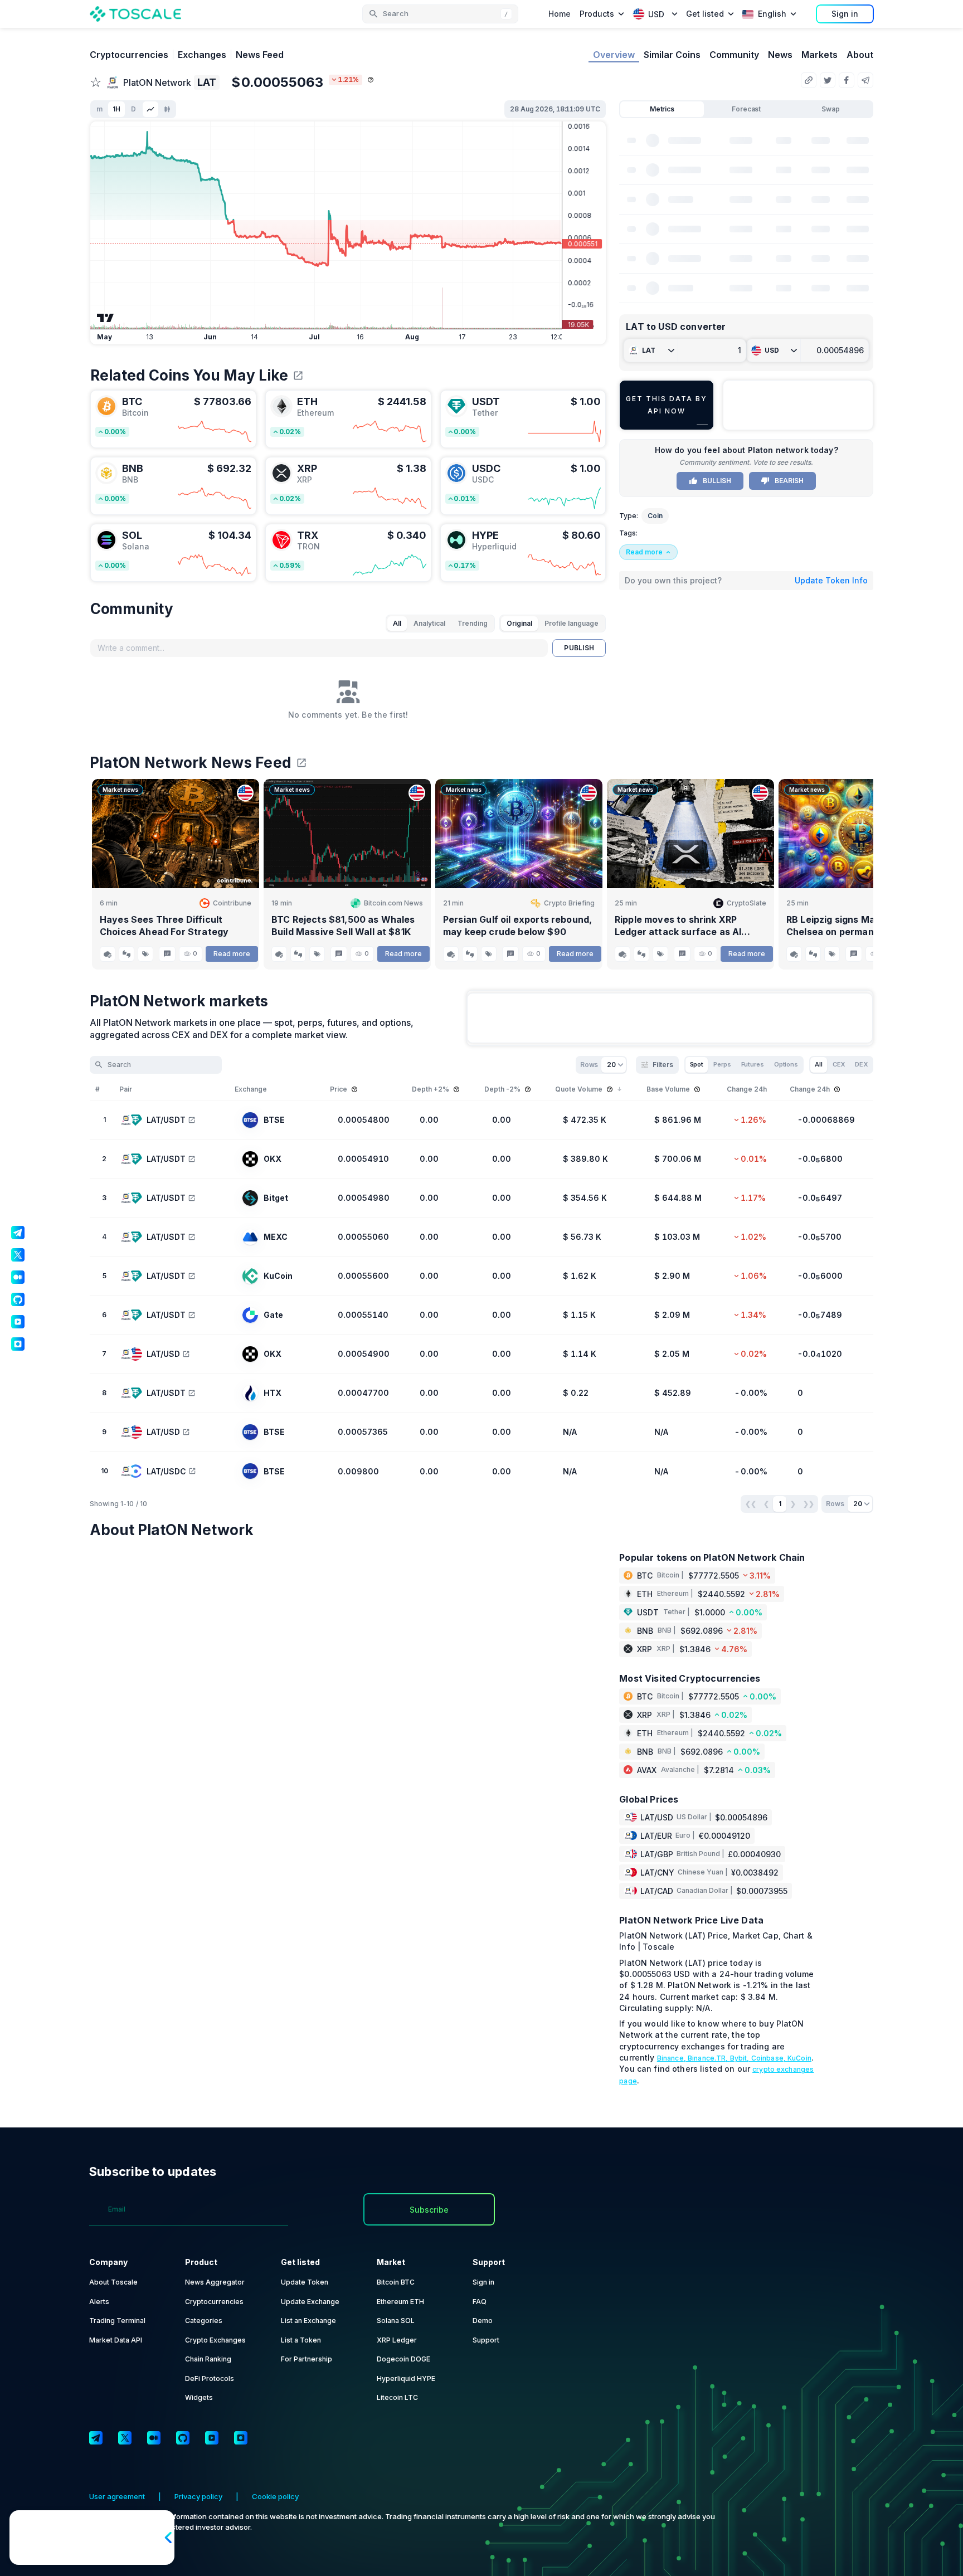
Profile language (572, 623)
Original (519, 623)
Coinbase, (769, 2058)
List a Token (301, 2340)
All (397, 623)
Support (486, 2340)
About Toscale (113, 2282)
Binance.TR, (709, 2058)
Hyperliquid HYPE (406, 2378)
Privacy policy (198, 2496)
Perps (722, 1064)
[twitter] (828, 80)
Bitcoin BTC (396, 2282)
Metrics (662, 109)
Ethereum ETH (400, 2302)
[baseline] (150, 109)
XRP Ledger (397, 2340)
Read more (232, 954)
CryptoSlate (746, 903)
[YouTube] (212, 2438)
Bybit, (741, 2058)
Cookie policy (275, 2496)
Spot (697, 1064)
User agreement (117, 2496)
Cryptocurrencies (129, 55)
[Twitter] (125, 2438)
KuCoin (799, 2058)
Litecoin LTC (397, 2397)
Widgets (199, 2397)
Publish (579, 648)
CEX (839, 1064)
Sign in (845, 14)
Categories (204, 2321)
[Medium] (154, 2438)
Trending (473, 623)
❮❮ (751, 1504)
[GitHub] (183, 2438)
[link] (173, 419)
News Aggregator (215, 2282)
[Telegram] (96, 2438)
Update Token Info (831, 580)
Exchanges (202, 55)
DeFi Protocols (210, 2378)
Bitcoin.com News (393, 903)
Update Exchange (310, 2302)
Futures (753, 1064)
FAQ (480, 2302)
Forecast (746, 109)
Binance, (672, 2058)
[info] (371, 80)
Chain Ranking (208, 2359)
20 (611, 1065)
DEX (861, 1064)
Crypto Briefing (569, 903)
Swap (831, 109)
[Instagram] (241, 2438)
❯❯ (809, 1504)
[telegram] (865, 80)
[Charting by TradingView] (106, 318)
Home (560, 14)
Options (786, 1064)
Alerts (99, 2302)
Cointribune (232, 903)
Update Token (305, 2282)
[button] (440, 14)
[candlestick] (167, 109)
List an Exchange (308, 2321)
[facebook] (847, 80)
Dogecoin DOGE (403, 2359)
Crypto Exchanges (215, 2340)
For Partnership (307, 2359)
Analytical (429, 623)
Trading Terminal (117, 2321)
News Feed (260, 55)
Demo (483, 2321)
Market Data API (116, 2340)
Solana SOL (396, 2321)
